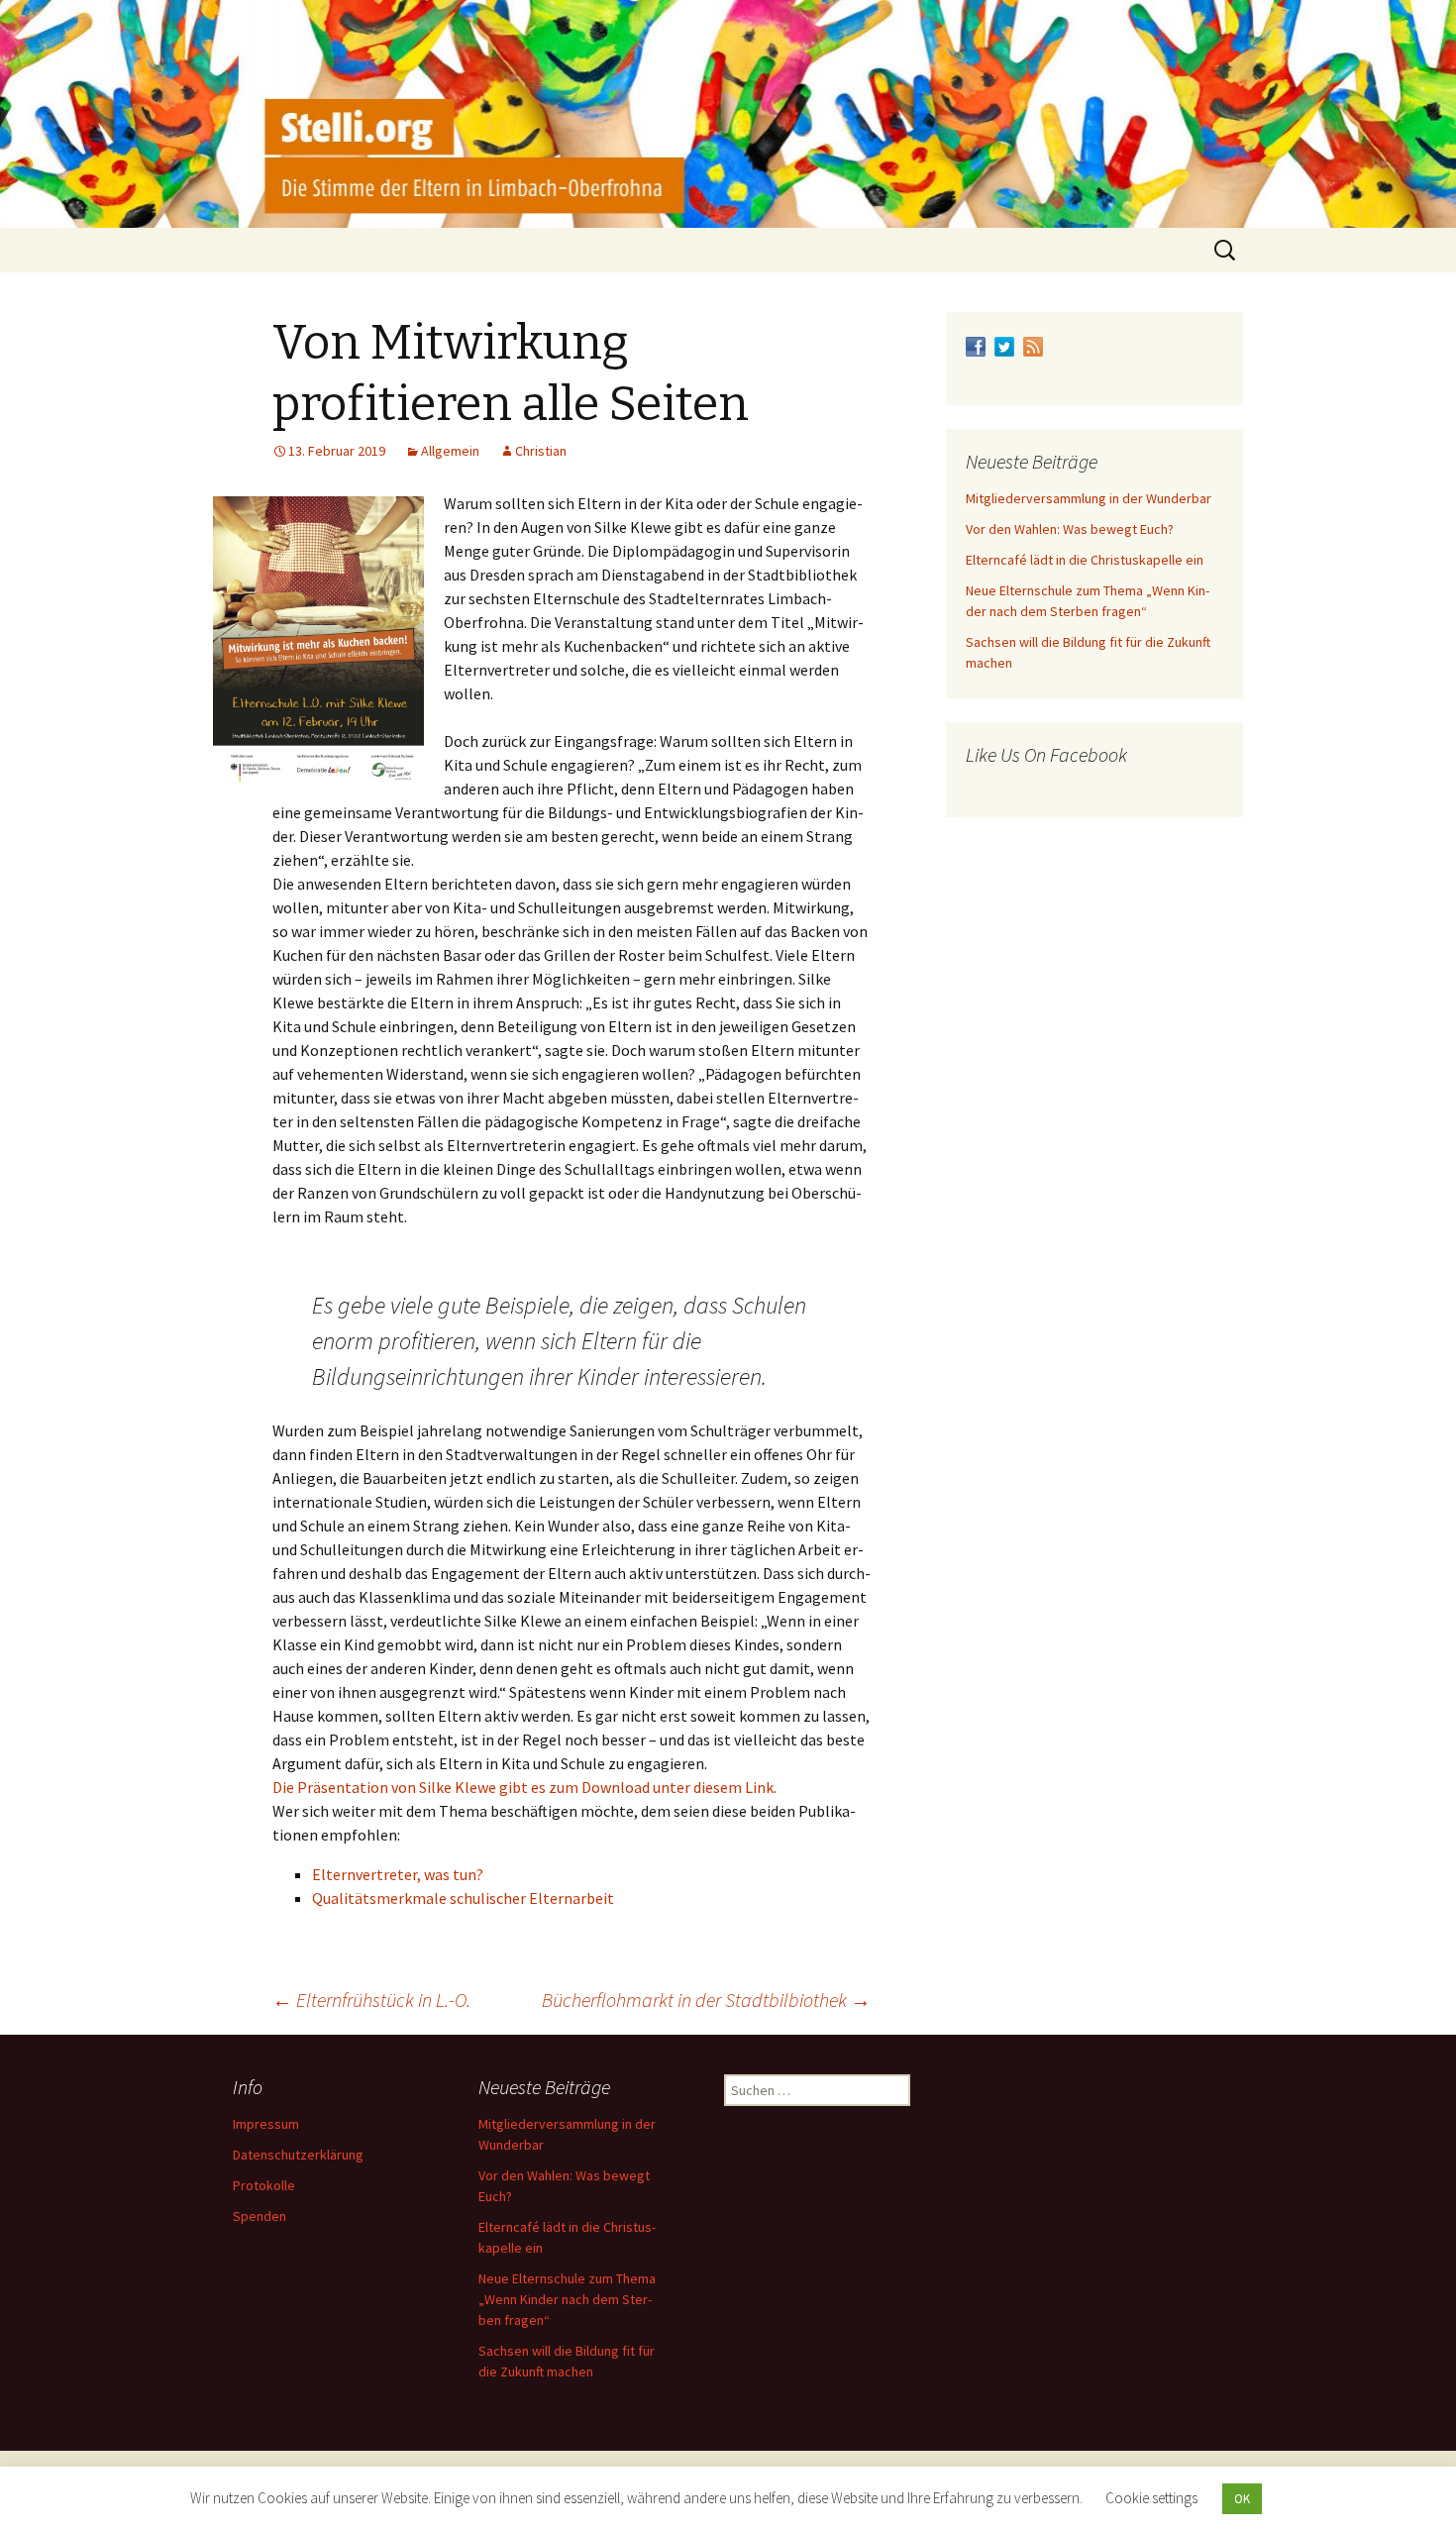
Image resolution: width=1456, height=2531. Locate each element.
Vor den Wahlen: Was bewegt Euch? (1070, 529)
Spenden (260, 2216)
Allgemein (450, 451)
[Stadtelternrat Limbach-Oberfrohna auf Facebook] (976, 345)
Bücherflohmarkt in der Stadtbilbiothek (706, 2000)
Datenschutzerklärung (298, 2155)
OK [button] (1242, 2499)
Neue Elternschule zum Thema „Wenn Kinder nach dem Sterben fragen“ (567, 2299)
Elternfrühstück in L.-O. (371, 2000)
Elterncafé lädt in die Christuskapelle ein (1085, 560)
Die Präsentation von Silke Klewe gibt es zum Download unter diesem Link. (524, 1787)
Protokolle (264, 2185)
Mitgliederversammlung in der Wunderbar (1089, 498)
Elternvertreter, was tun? (398, 1874)
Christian (541, 451)
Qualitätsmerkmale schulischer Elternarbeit (463, 1898)
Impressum (266, 2124)
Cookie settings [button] (1151, 2498)
